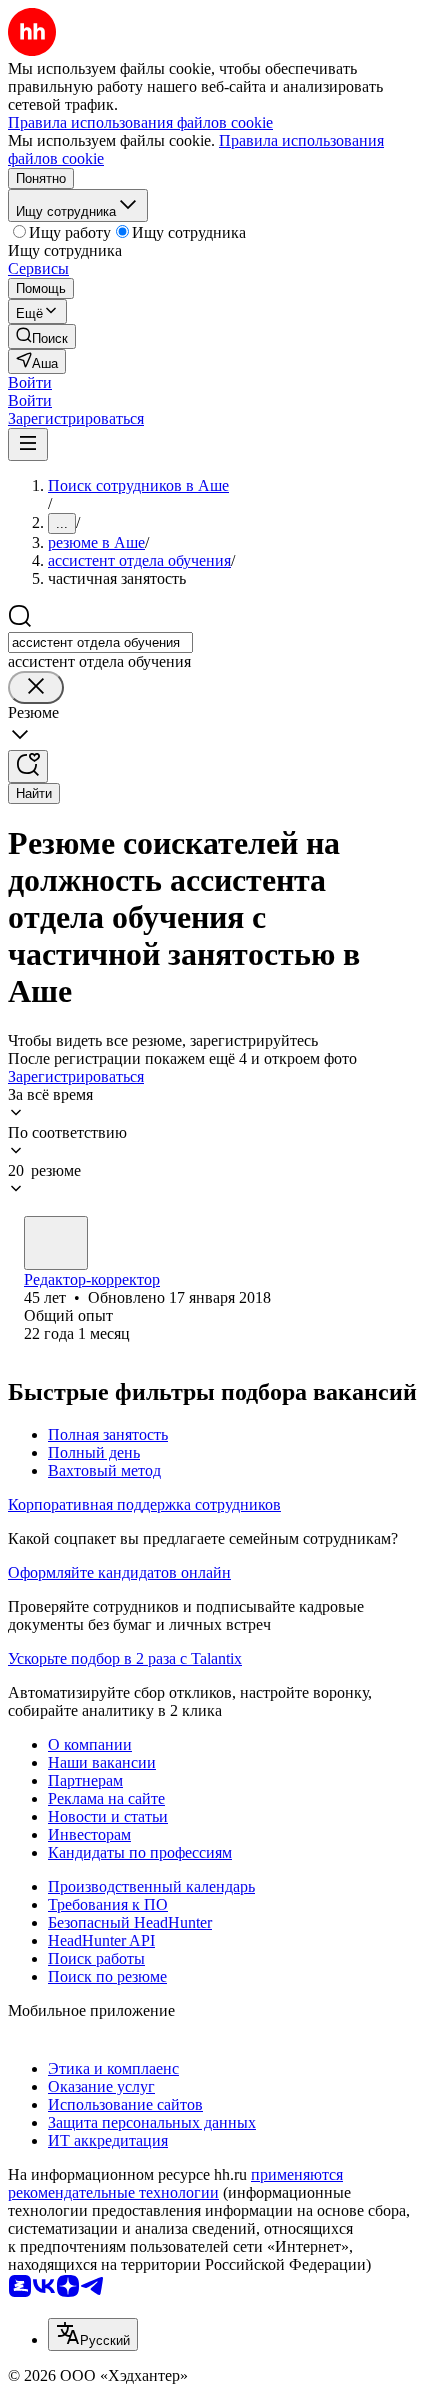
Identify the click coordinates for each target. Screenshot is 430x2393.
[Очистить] (36, 687)
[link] (42, 336)
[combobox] (100, 642)
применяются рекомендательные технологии (175, 2183)
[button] (30, 382)
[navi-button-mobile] (28, 444)
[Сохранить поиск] (28, 766)
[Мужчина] (56, 1243)
